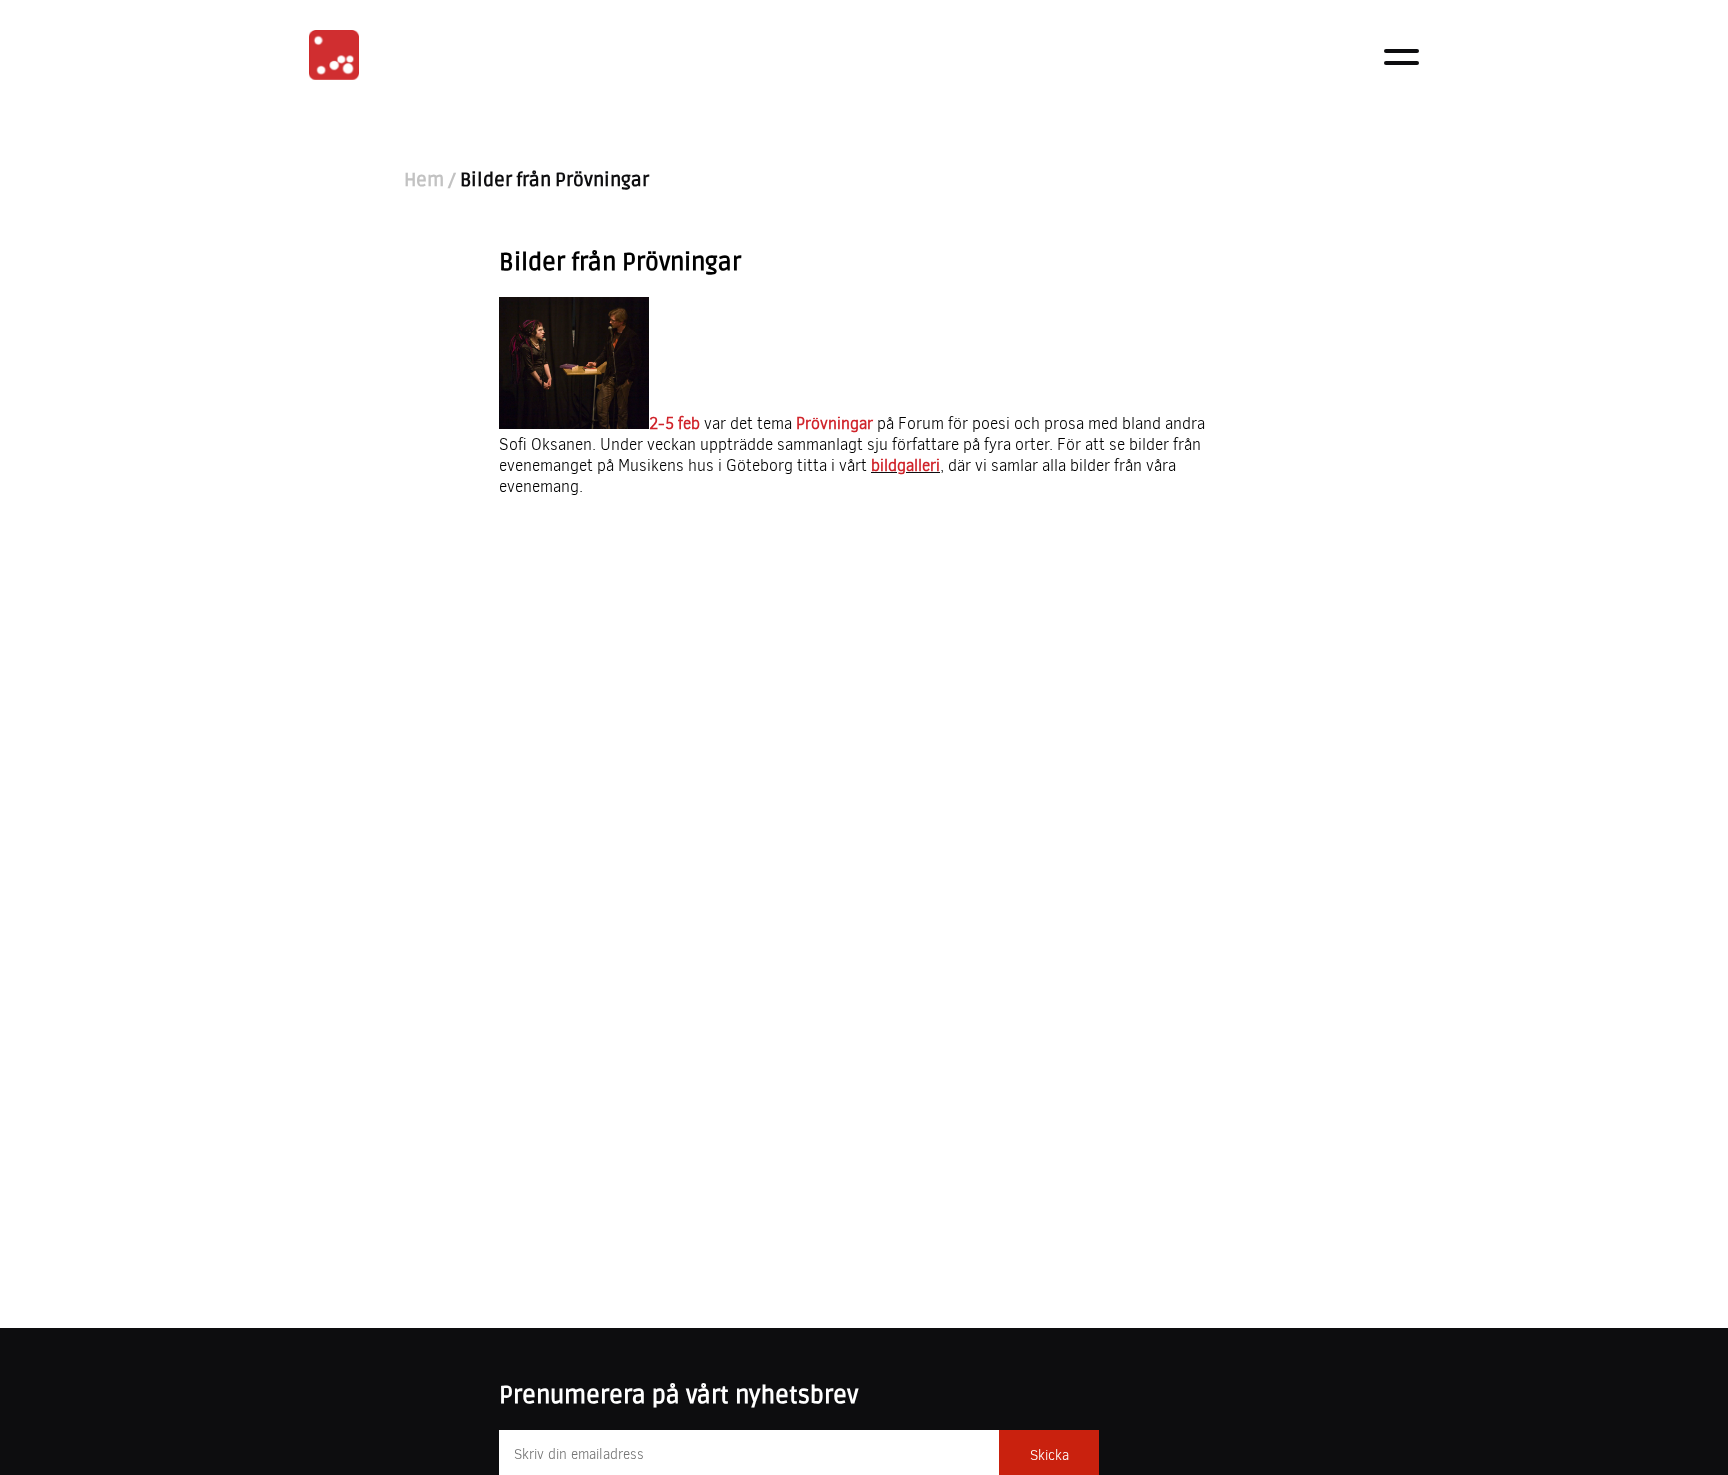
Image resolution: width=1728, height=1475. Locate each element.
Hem (424, 180)
